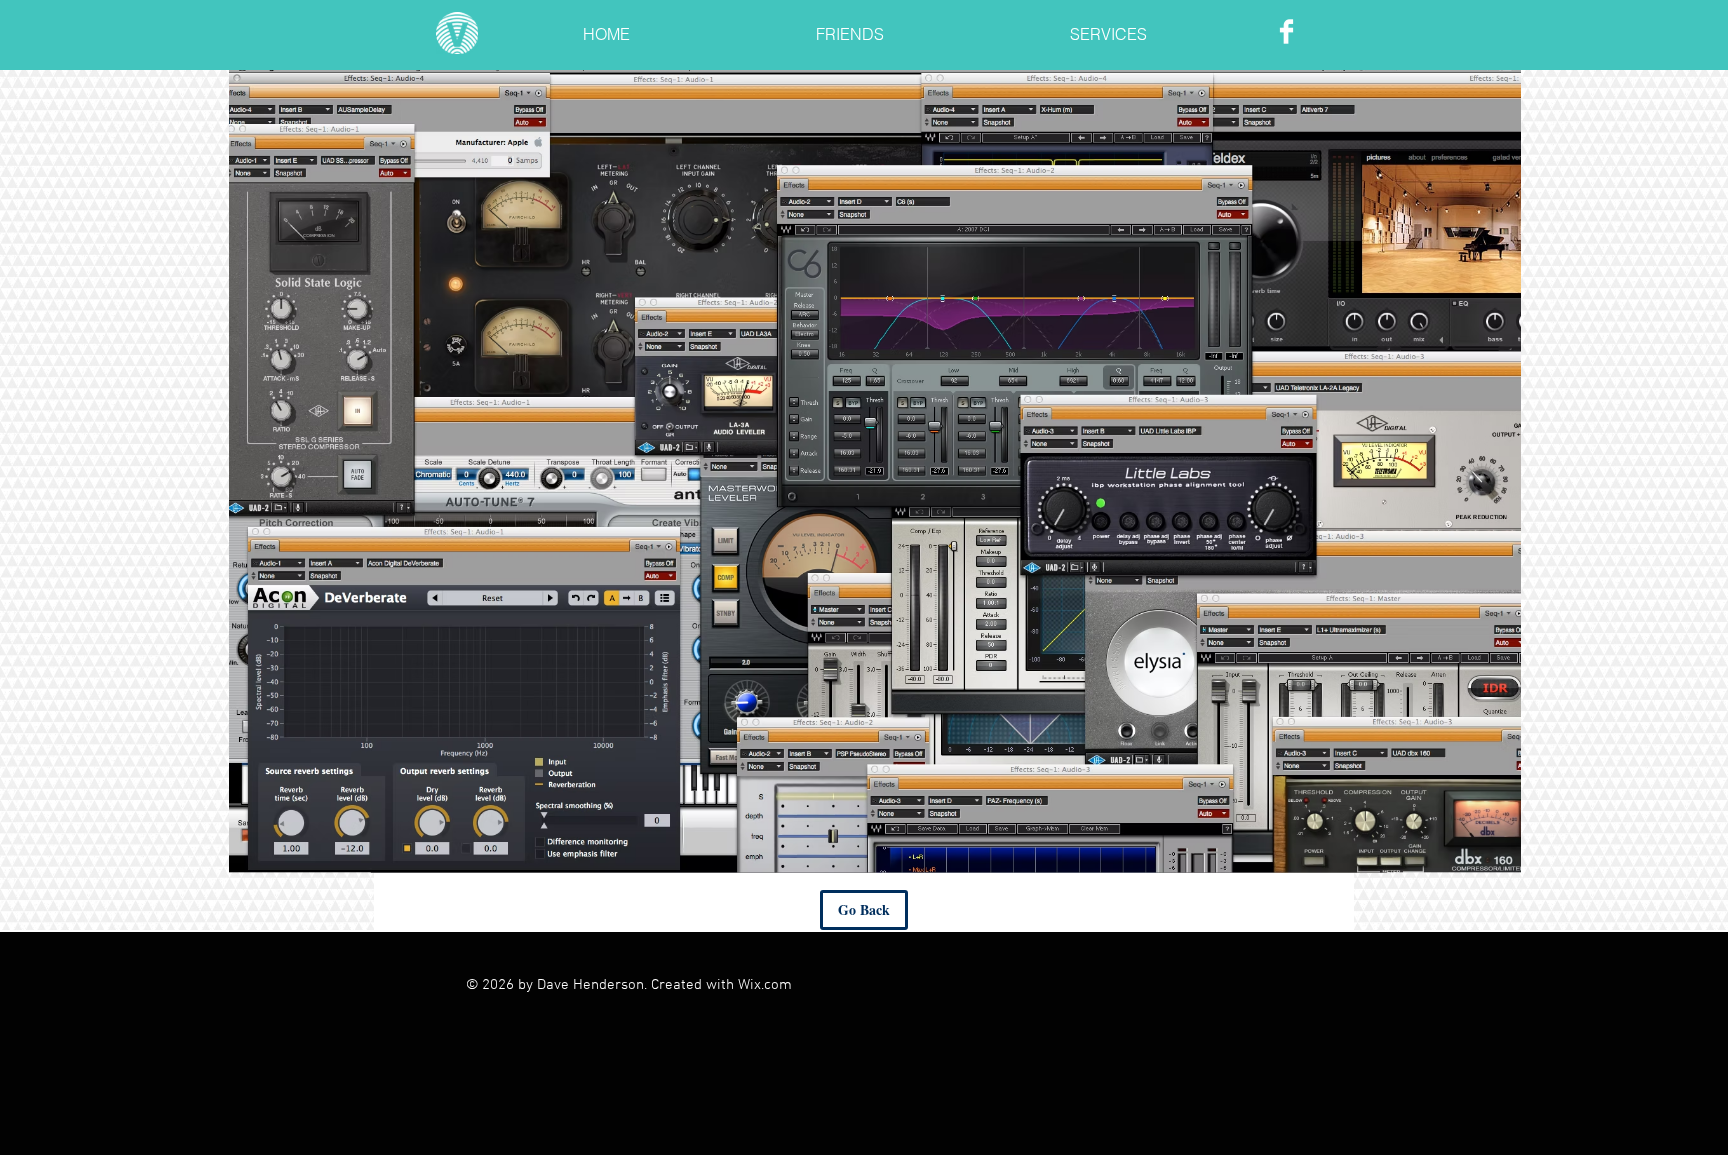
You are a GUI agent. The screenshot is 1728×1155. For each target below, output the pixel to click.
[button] (850, 25)
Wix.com (765, 985)
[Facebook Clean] (1286, 31)
